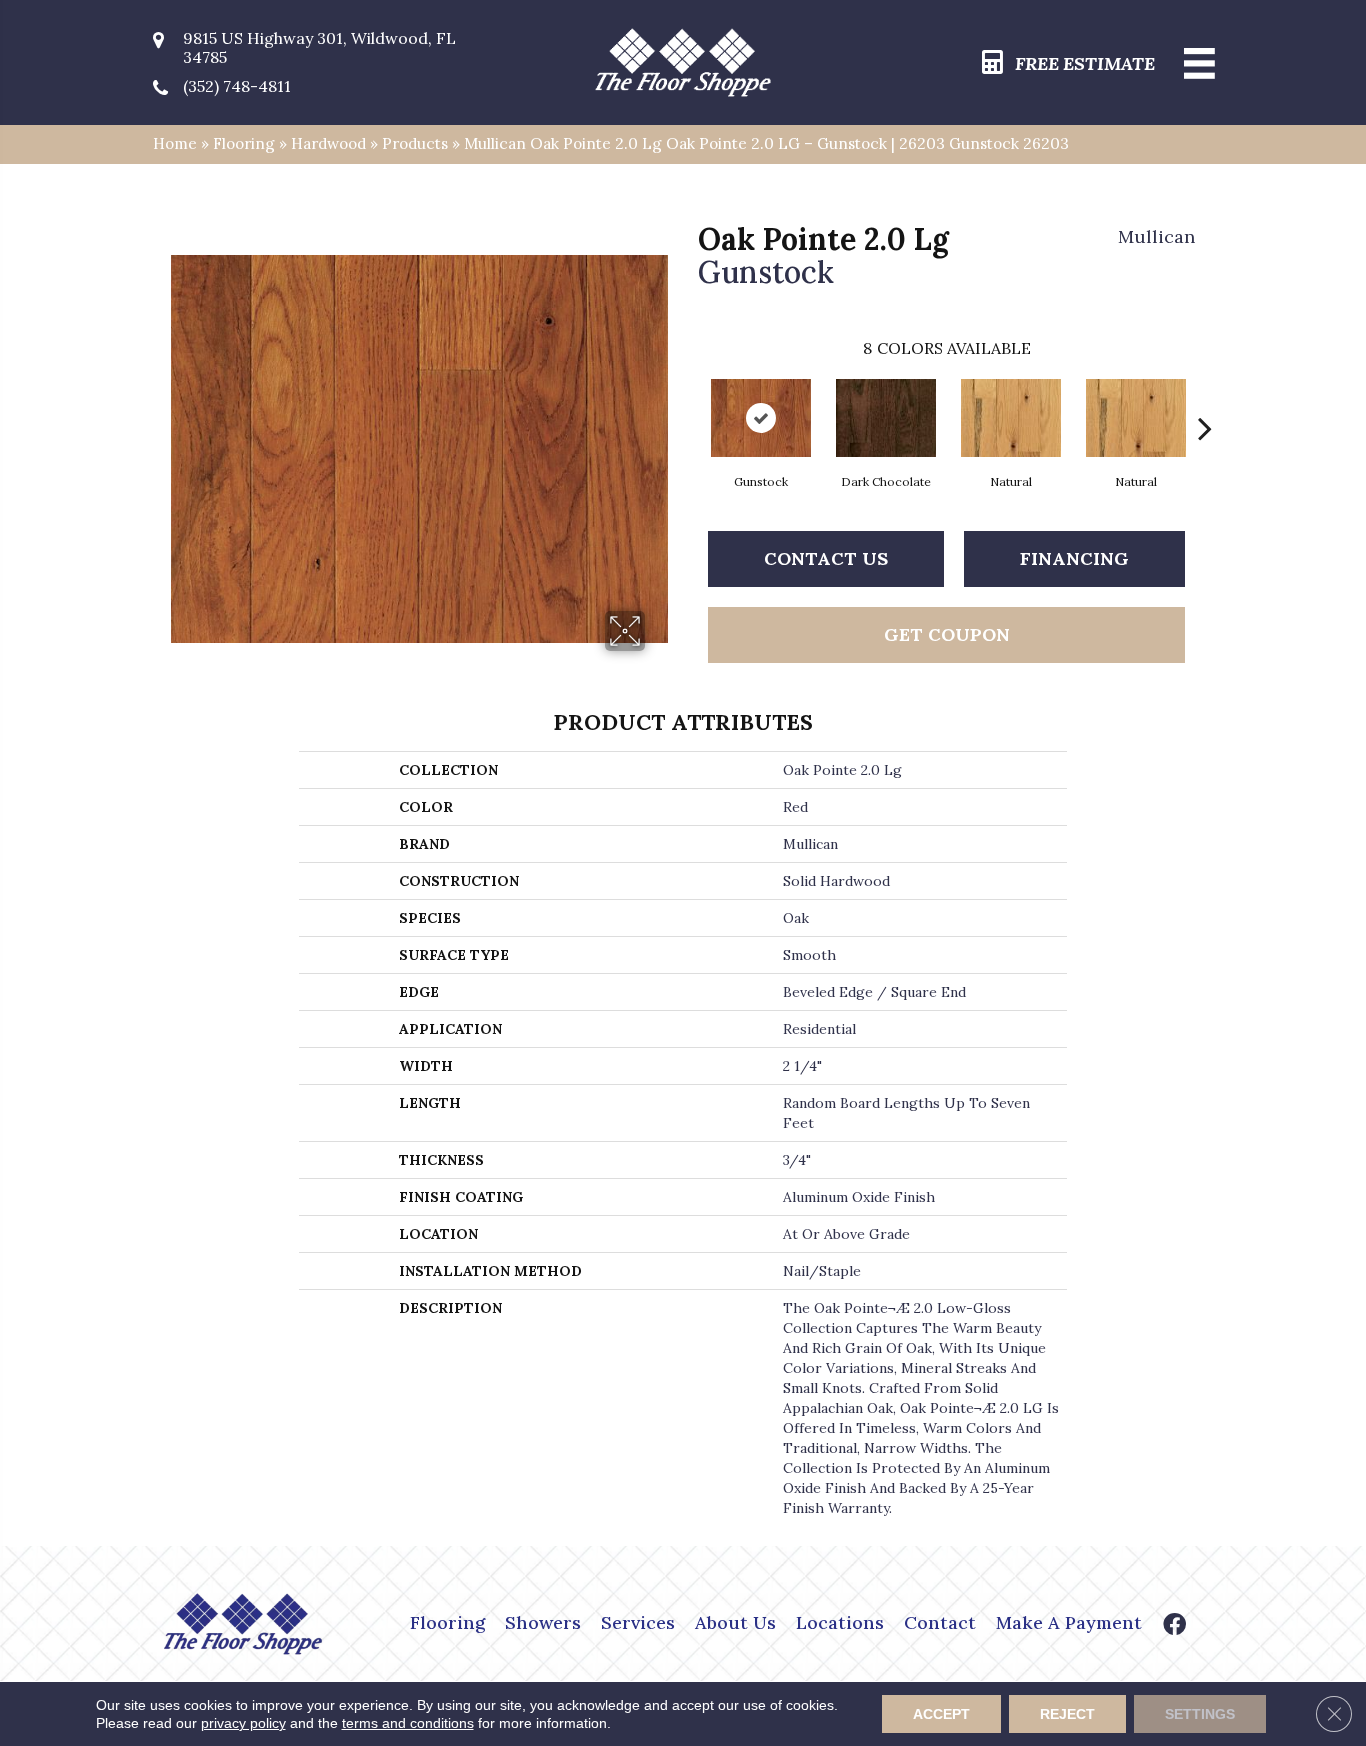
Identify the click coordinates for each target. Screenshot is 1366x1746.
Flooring (244, 143)
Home (175, 143)
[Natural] (1011, 418)
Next (1205, 398)
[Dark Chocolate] (886, 418)
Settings (1200, 1714)
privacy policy (243, 1723)
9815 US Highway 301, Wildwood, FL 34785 (319, 48)
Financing (1074, 558)
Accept (941, 1714)
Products (415, 143)
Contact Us (826, 558)
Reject (1067, 1714)
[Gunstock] (761, 418)
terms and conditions (408, 1723)
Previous (688, 398)
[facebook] (1174, 1626)
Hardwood (328, 143)
